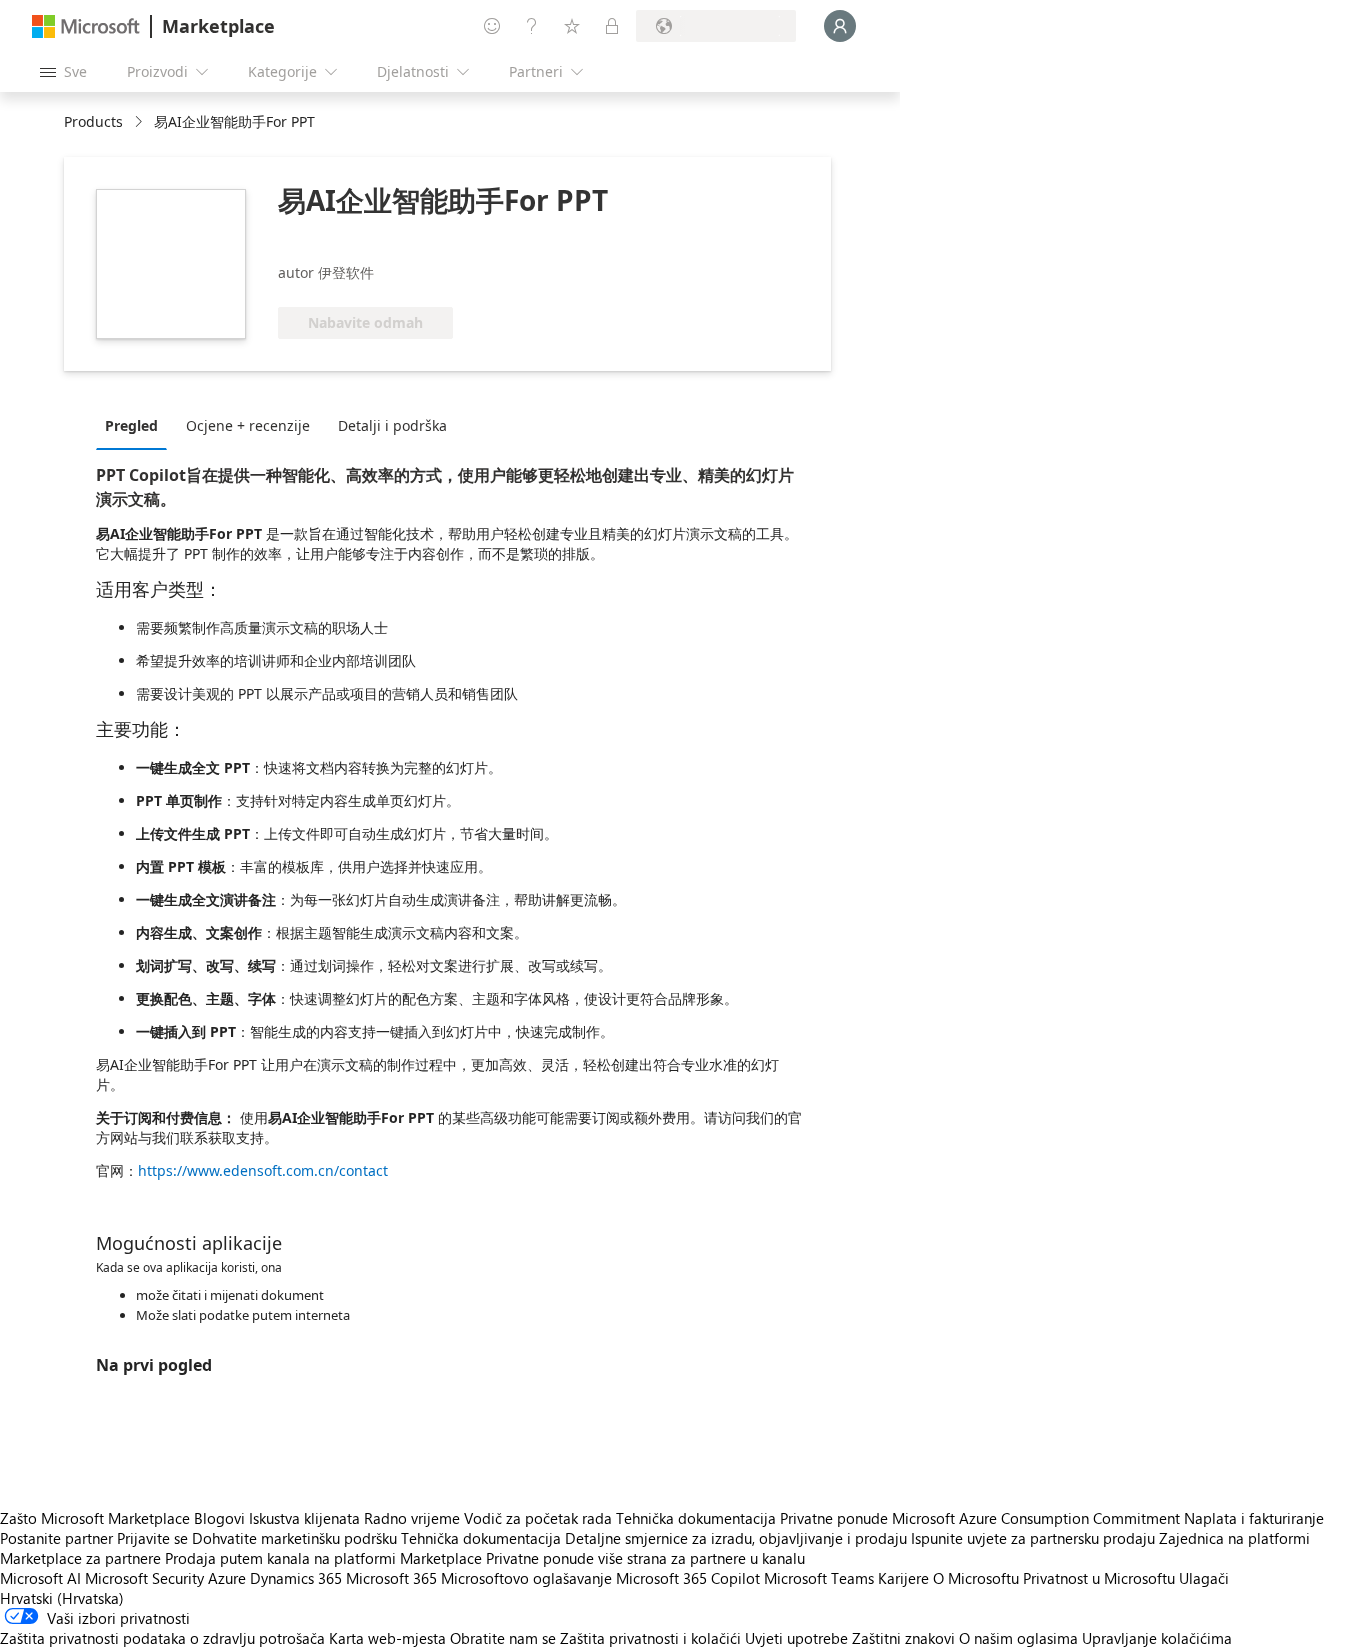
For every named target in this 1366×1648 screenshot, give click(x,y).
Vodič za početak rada (538, 1518)
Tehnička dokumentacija (696, 1518)
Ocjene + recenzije (248, 425)
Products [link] (93, 121)
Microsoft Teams (819, 1578)
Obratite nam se (503, 1638)
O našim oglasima (1018, 1638)
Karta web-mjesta (387, 1638)
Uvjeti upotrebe (796, 1638)
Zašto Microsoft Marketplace (95, 1518)
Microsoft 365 (391, 1578)
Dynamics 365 (296, 1578)
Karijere (903, 1578)
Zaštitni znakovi (903, 1638)
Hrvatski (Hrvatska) (62, 1598)
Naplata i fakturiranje (1254, 1518)
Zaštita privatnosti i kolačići (650, 1638)
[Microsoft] (86, 26)
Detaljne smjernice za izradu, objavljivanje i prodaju (736, 1538)
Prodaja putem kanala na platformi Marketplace (323, 1558)
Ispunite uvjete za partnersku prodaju (1033, 1538)
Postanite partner (56, 1538)
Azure (227, 1578)
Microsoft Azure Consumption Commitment (1038, 1518)
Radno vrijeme (412, 1518)
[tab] (136, 425)
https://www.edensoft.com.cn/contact (263, 1170)
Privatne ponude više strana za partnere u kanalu (645, 1558)
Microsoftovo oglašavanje (526, 1578)
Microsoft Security (144, 1578)
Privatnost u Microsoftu (1099, 1578)
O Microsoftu (976, 1578)
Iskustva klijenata (304, 1518)
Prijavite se (152, 1538)
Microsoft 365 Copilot (688, 1578)
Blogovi (219, 1518)
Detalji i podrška (392, 425)
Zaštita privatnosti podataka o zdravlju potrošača (162, 1638)
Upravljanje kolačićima (1157, 1638)
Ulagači (1204, 1578)
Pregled (131, 425)
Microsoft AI (40, 1578)
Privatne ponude (834, 1518)
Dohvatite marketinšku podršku (294, 1538)
